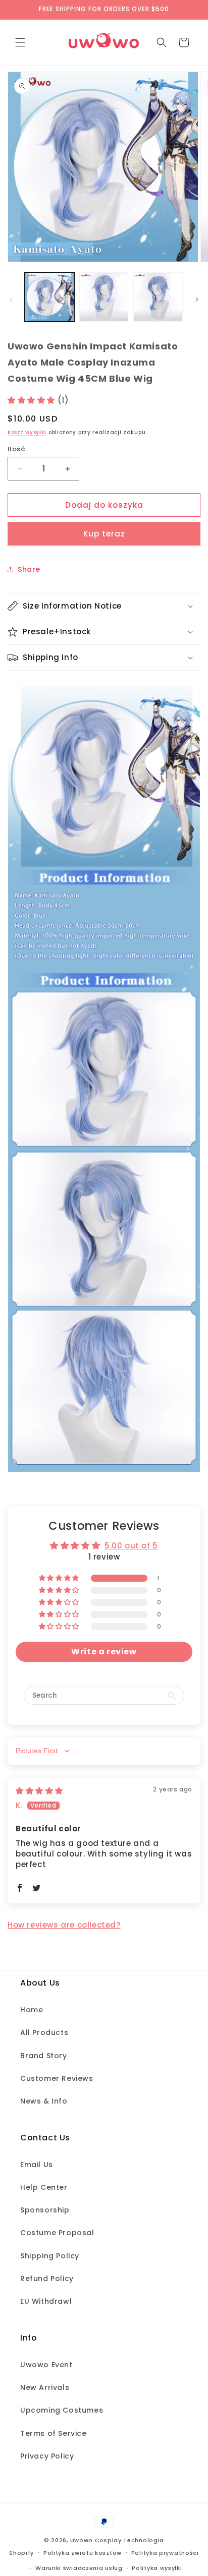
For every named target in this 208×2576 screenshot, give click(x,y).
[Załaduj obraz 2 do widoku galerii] (104, 297)
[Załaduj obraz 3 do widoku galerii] (158, 297)
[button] (20, 42)
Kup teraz (104, 534)
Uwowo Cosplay (96, 2540)
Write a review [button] (104, 1652)
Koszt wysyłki (27, 432)
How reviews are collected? (64, 1925)
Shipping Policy (50, 2256)
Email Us (37, 2165)
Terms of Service (54, 2433)
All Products (44, 2032)
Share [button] (29, 569)
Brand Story (44, 2056)
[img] (39, 1791)
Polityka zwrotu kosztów (83, 2553)
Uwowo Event (46, 2365)
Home (32, 2010)
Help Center (44, 2187)
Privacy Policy (47, 2456)
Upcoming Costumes (62, 2410)
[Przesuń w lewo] (11, 299)
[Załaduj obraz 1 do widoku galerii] (49, 297)
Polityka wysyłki (157, 2568)
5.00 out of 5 (131, 1546)
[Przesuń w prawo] (197, 299)
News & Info (44, 2101)
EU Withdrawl (46, 2301)
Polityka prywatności (165, 2553)
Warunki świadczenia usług (79, 2568)
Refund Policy (47, 2279)
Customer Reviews (57, 2078)
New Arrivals (45, 2387)
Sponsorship (45, 2210)
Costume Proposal (57, 2233)
